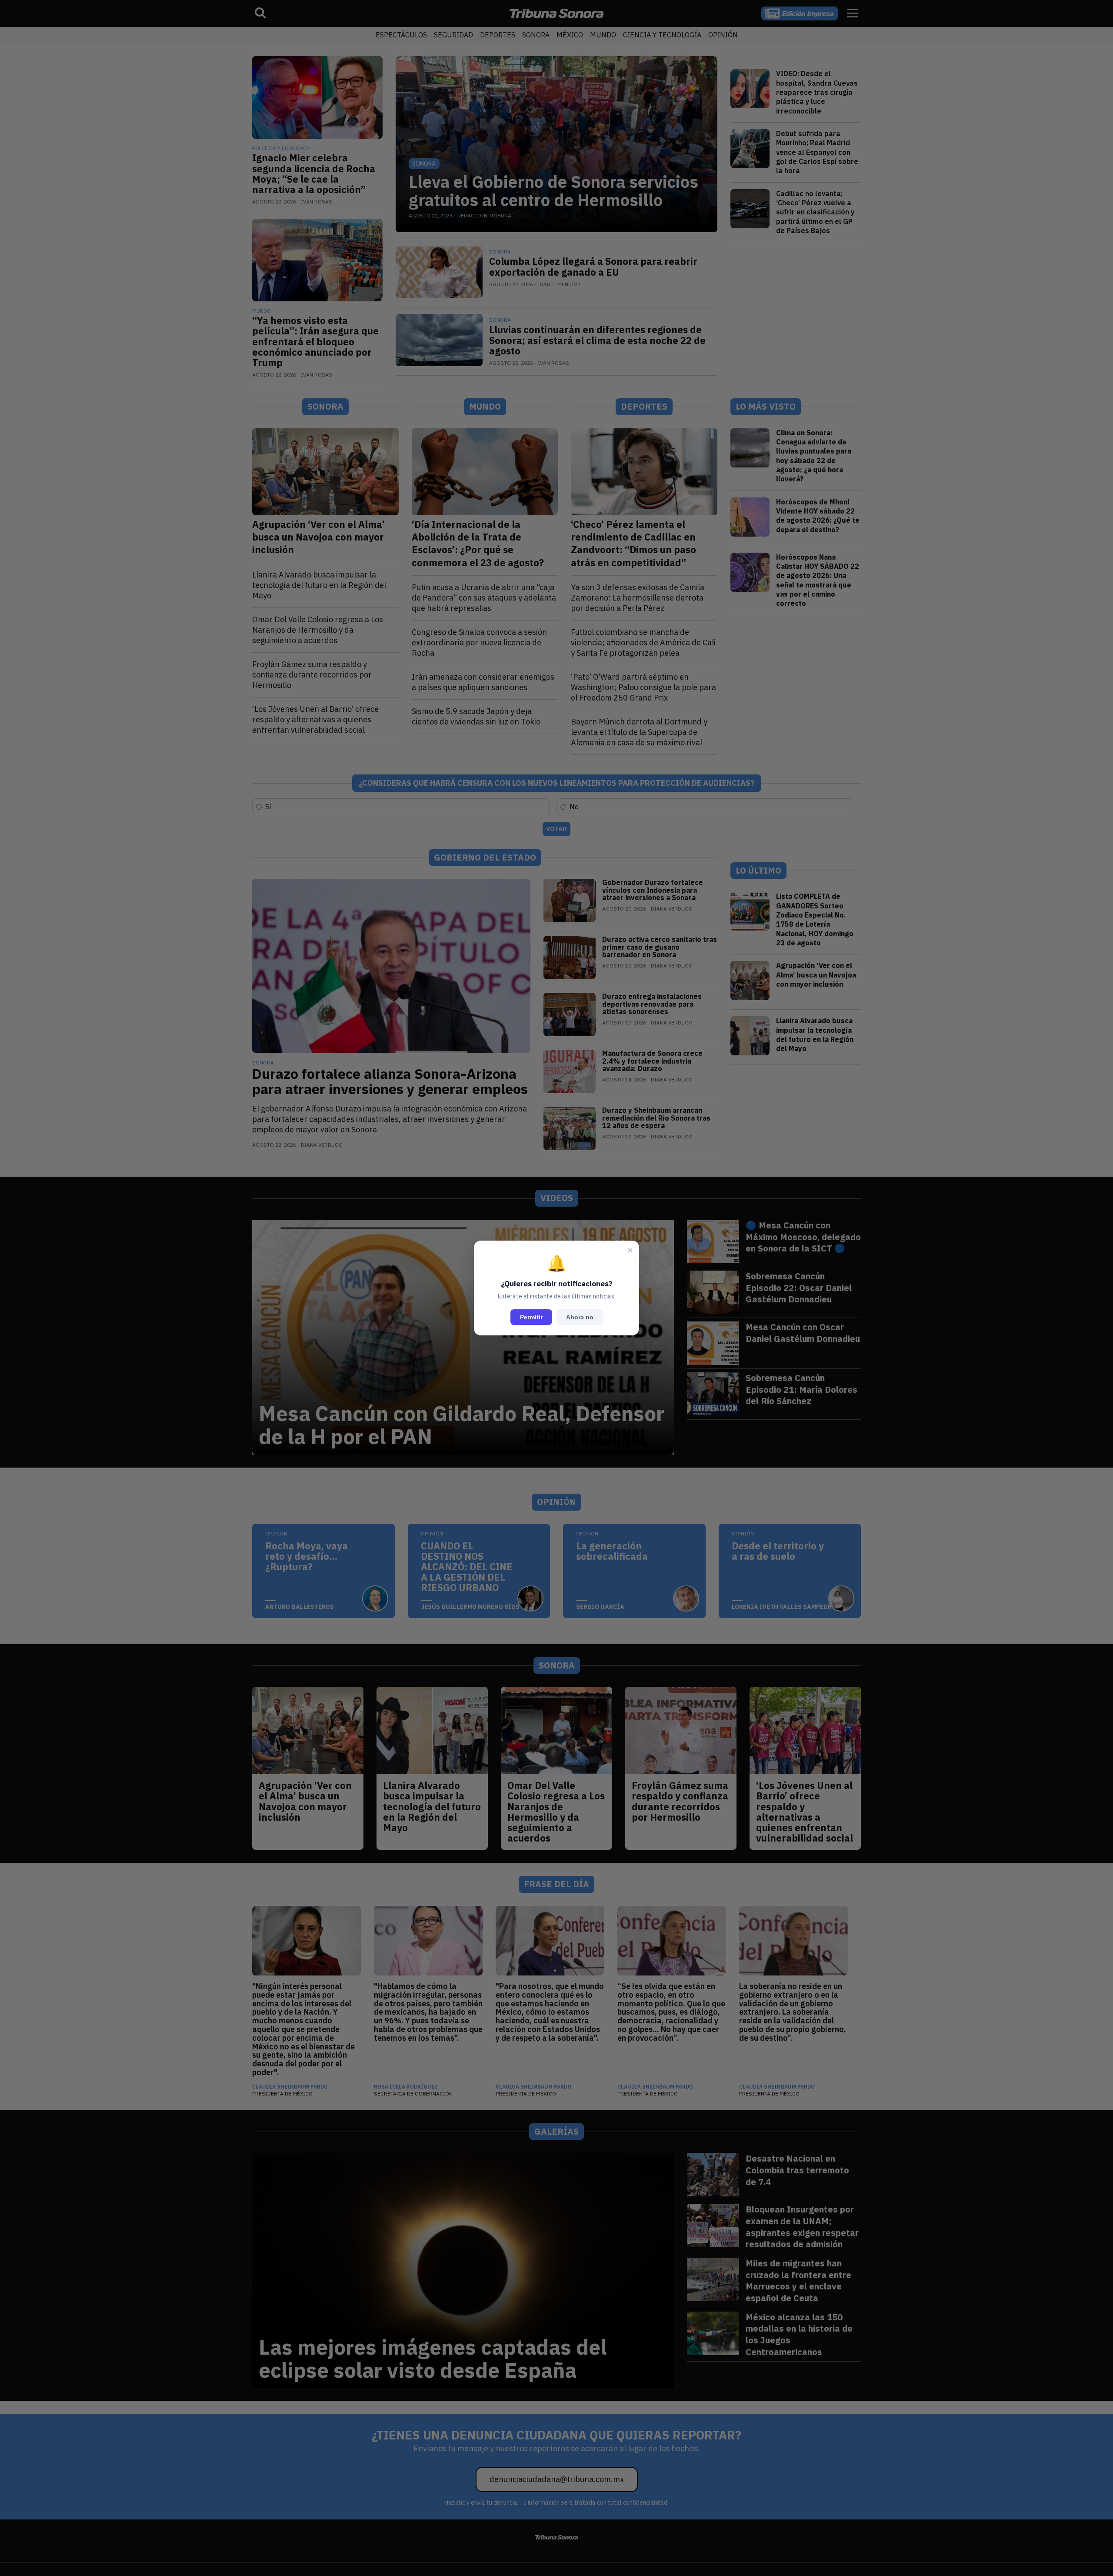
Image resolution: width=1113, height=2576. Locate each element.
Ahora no (580, 1317)
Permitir (531, 1317)
